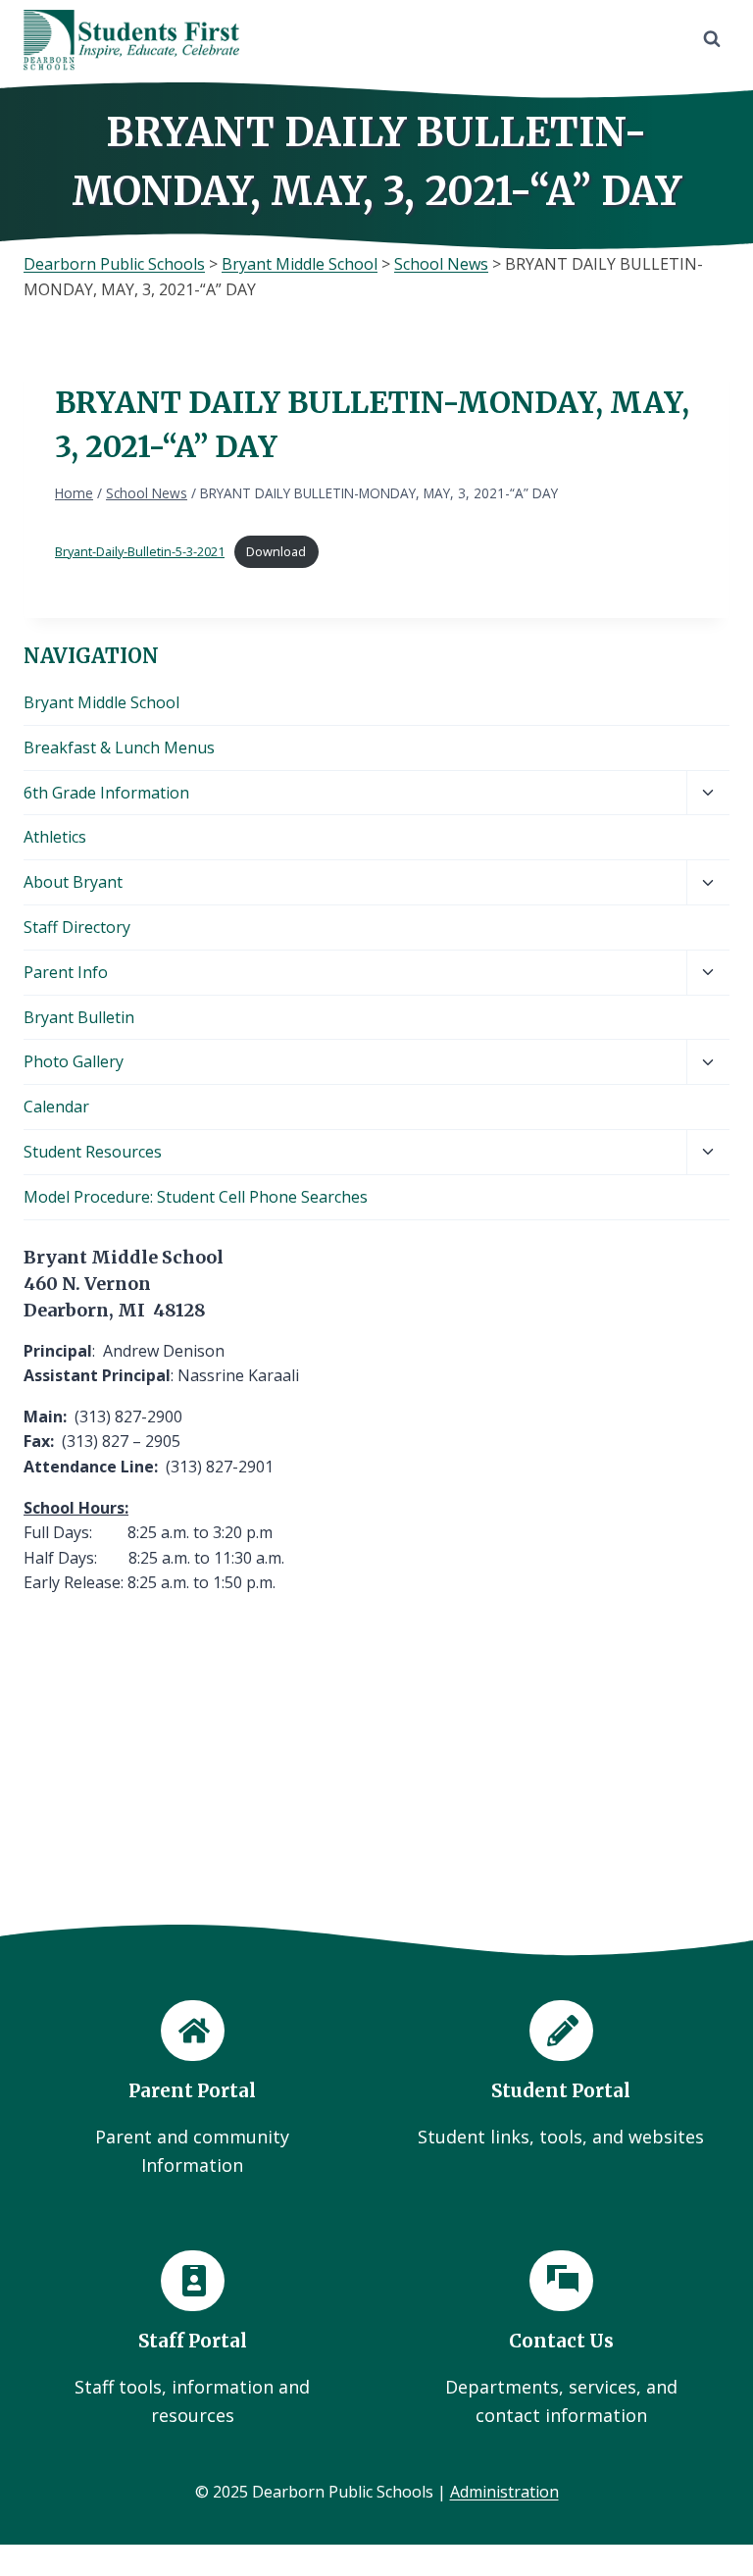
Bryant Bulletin (79, 1017)
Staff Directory (77, 927)
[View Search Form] (712, 39)
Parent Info (66, 972)
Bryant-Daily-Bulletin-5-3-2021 (140, 551)
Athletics (55, 837)
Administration (504, 2492)
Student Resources (93, 1152)
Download (276, 551)
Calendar (56, 1107)
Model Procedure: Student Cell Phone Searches (196, 1197)
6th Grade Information (106, 793)
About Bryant (73, 882)
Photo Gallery (74, 1061)
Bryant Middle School (101, 702)
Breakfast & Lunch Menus (119, 747)
